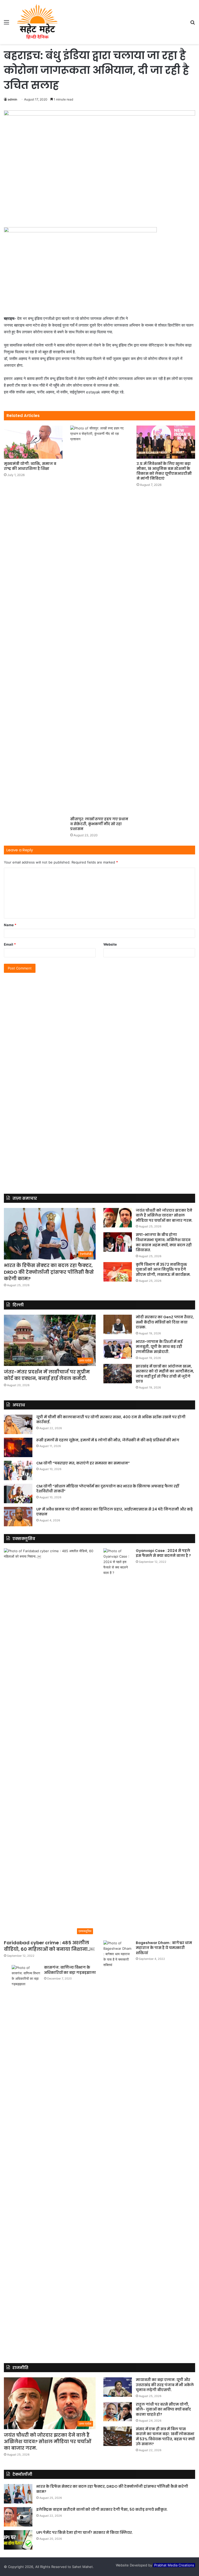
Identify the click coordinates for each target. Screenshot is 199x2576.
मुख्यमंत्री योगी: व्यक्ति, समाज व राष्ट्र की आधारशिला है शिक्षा (30, 466)
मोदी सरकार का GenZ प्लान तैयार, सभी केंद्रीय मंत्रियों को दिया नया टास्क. (165, 1322)
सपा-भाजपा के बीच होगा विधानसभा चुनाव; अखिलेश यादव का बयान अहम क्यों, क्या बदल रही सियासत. (164, 1242)
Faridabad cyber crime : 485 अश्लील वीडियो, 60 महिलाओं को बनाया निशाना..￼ (49, 1946)
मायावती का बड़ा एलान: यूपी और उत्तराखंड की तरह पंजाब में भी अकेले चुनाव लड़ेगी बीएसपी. (165, 2385)
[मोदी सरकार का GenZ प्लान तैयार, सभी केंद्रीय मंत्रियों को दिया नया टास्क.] (118, 1324)
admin (12, 99)
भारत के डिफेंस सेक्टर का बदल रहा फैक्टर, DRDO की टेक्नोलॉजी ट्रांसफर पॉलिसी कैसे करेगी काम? (49, 1272)
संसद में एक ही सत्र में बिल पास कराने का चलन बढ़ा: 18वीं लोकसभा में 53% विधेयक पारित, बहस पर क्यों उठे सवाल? (165, 2437)
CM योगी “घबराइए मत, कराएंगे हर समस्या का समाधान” (83, 1463)
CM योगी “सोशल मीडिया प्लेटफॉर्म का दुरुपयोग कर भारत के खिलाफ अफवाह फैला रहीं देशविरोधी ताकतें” (108, 1489)
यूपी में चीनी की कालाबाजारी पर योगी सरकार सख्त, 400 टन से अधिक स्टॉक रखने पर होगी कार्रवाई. (111, 1420)
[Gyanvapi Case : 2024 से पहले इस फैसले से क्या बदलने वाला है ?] (118, 1743)
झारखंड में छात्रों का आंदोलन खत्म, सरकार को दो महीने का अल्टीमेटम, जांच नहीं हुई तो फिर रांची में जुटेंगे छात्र (165, 1374)
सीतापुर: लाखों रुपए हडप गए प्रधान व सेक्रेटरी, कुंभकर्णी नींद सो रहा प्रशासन (99, 824)
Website (110, 944)
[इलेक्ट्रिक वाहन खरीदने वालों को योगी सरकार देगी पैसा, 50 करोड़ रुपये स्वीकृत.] (18, 2517)
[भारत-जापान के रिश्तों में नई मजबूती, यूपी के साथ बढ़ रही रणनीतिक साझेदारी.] (118, 1349)
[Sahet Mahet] (37, 22)
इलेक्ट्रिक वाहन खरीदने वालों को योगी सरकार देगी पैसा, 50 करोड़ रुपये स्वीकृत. (102, 2509)
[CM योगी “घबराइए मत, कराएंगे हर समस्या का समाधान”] (18, 1470)
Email (10, 944)
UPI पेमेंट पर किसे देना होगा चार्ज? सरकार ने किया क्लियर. (85, 2532)
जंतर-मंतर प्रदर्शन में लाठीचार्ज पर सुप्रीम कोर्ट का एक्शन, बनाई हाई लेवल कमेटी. (47, 1375)
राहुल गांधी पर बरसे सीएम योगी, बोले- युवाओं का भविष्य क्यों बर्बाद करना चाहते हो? (163, 2409)
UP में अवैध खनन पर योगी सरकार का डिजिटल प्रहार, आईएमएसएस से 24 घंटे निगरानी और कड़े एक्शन (115, 1512)
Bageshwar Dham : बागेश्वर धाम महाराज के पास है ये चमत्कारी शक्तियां (164, 1948)
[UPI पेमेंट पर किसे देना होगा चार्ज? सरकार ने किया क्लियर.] (18, 2540)
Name (10, 925)
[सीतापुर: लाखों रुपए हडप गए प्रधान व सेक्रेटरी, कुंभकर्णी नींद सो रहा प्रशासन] (99, 620)
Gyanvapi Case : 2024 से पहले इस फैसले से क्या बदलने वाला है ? (163, 1553)
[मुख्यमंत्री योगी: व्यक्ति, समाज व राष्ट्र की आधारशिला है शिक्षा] (33, 442)
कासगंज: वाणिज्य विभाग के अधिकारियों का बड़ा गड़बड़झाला (70, 1970)
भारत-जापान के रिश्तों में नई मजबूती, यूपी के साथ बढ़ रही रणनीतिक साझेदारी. (159, 1347)
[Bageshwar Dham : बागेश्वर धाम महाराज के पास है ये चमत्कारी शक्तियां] (118, 2135)
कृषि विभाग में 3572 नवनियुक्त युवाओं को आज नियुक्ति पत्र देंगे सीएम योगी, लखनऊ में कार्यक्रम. (163, 1269)
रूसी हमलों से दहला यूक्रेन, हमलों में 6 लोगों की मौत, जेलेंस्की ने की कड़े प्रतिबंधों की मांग (108, 1440)
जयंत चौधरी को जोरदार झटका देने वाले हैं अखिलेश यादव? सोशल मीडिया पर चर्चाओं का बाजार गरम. (164, 1215)
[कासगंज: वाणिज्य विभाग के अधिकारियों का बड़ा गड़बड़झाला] (26, 2159)
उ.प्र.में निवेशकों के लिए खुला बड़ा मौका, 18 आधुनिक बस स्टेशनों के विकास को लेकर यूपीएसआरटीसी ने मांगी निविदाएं (164, 471)
